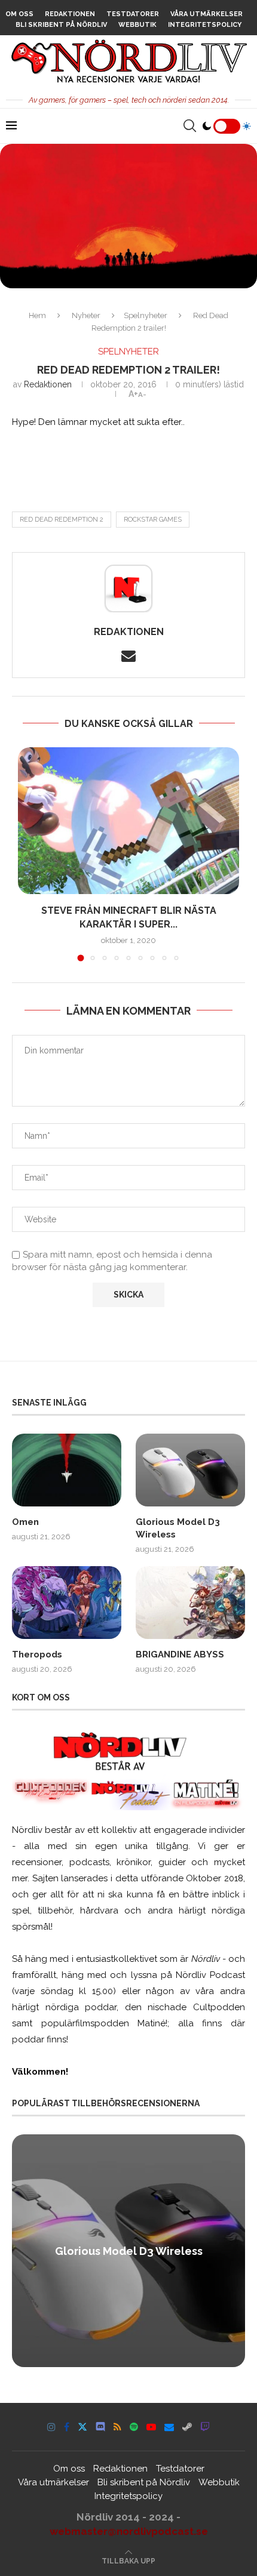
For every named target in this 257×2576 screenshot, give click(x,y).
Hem (37, 315)
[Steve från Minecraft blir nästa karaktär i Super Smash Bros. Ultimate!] (128, 821)
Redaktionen (70, 14)
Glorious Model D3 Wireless (178, 1528)
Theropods (37, 1654)
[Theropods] (67, 1603)
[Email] (169, 2427)
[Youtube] (151, 2427)
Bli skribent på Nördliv (61, 25)
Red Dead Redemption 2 (62, 520)
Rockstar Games (153, 520)
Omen (25, 1522)
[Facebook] (67, 2427)
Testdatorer (133, 14)
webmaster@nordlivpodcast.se (129, 2531)
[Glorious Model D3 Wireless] (190, 1470)
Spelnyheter (146, 315)
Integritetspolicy (205, 25)
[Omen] (67, 1470)
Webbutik (137, 25)
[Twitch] (205, 2427)
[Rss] (117, 2427)
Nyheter (86, 315)
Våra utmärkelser (206, 14)
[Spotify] (134, 2427)
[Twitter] (82, 2427)
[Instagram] (51, 2427)
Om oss (19, 14)
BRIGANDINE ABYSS (180, 1654)
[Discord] (100, 2427)
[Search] (189, 126)
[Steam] (187, 2427)
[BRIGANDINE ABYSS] (190, 1603)
